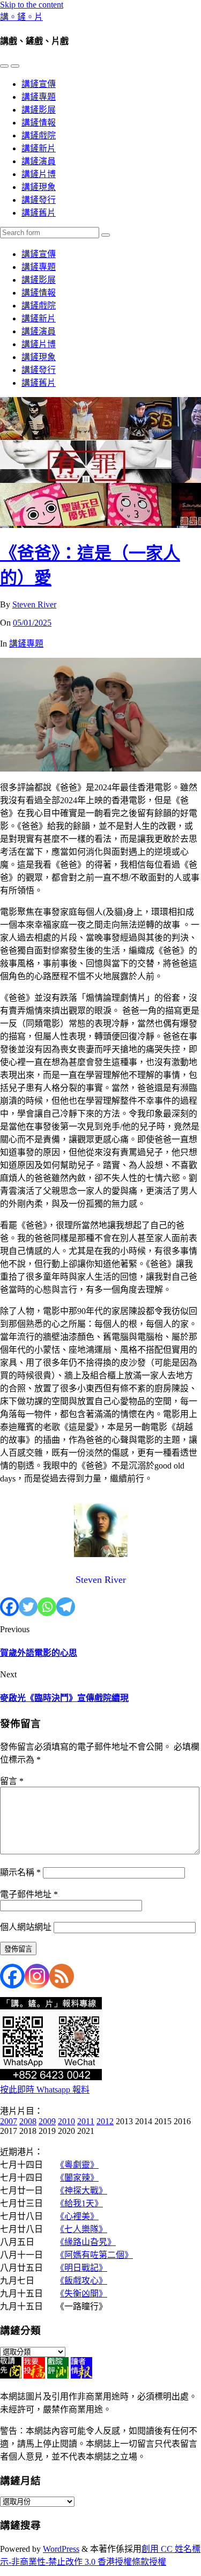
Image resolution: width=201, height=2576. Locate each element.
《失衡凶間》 (84, 2294)
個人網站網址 (26, 1927)
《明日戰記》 (84, 2268)
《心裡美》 (79, 2216)
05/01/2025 (32, 623)
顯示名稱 (20, 1872)
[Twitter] (28, 1607)
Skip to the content (32, 5)
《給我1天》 (81, 2203)
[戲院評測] (58, 2376)
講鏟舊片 (39, 213)
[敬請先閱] (11, 2376)
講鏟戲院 (39, 135)
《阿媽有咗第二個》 (96, 2255)
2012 (105, 2121)
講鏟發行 (39, 200)
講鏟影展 (39, 110)
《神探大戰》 (84, 2190)
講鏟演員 (39, 161)
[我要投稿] (34, 2376)
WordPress (61, 2549)
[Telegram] (66, 1607)
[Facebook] (9, 1607)
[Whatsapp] (47, 1607)
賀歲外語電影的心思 (39, 1653)
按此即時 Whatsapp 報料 (45, 2090)
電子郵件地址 (29, 1894)
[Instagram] (37, 1976)
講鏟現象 (39, 187)
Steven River (34, 604)
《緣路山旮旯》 (88, 2242)
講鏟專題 (39, 97)
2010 (66, 2121)
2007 (9, 2121)
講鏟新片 (39, 148)
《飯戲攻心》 (84, 2281)
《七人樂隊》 (84, 2229)
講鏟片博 (39, 174)
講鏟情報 (39, 123)
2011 (86, 2121)
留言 (12, 1781)
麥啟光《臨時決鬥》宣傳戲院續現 (64, 1698)
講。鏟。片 (21, 17)
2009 (47, 2121)
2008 (28, 2121)
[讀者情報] (81, 2376)
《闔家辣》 (79, 2178)
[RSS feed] (62, 1976)
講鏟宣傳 (39, 84)
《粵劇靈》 (79, 2165)
